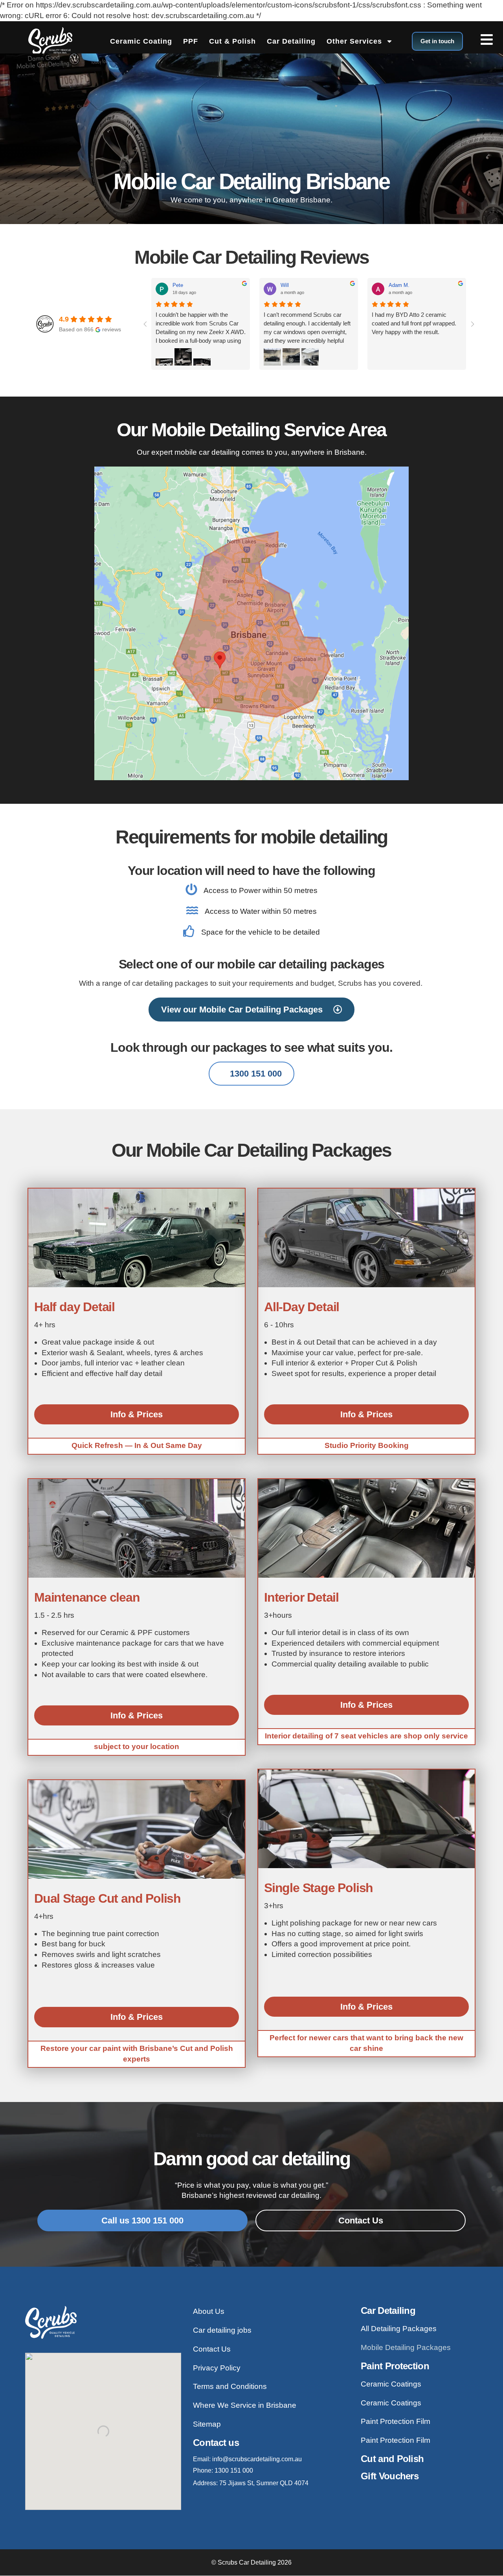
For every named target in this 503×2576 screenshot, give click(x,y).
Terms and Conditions (230, 2386)
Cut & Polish (232, 41)
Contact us (216, 2443)
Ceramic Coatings (391, 2384)
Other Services (354, 41)
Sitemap (207, 2424)
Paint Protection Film (396, 2421)
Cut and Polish (392, 2459)
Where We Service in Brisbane (245, 2405)
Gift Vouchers (390, 2476)
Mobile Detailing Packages (406, 2347)
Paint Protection (395, 2366)
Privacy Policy (217, 2368)
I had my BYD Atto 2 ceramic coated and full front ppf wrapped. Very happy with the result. (414, 323)
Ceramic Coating (141, 41)
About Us (209, 2311)
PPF (191, 41)
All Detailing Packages (399, 2329)
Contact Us (212, 2349)
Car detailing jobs (222, 2330)
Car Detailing (291, 41)
